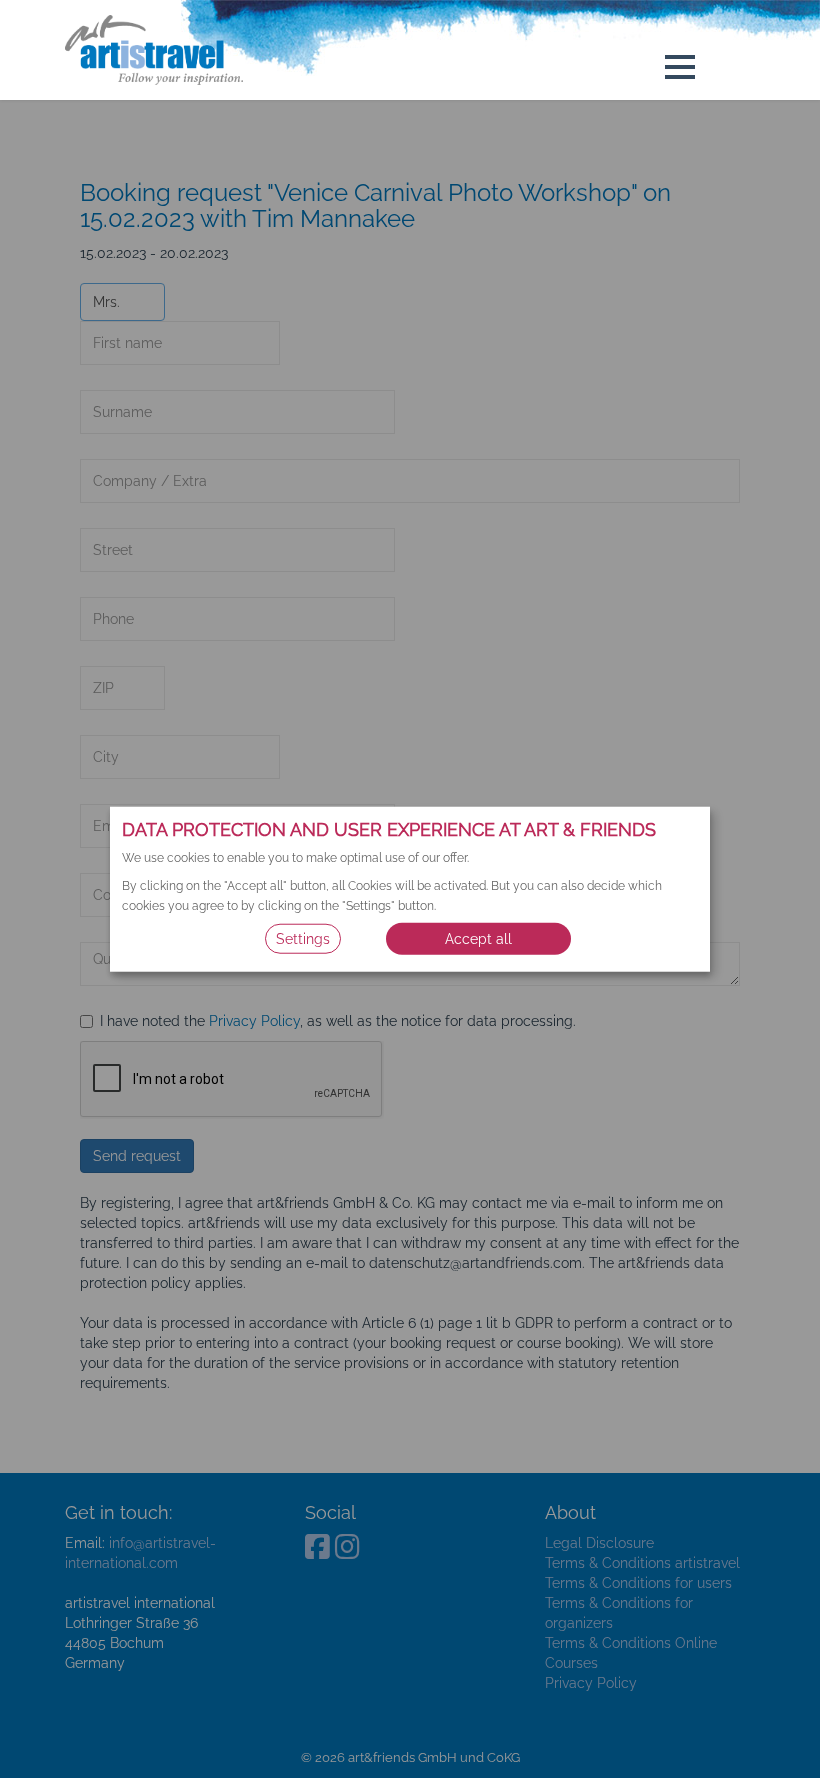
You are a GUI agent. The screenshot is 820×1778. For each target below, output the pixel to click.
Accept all (478, 938)
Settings (303, 938)
